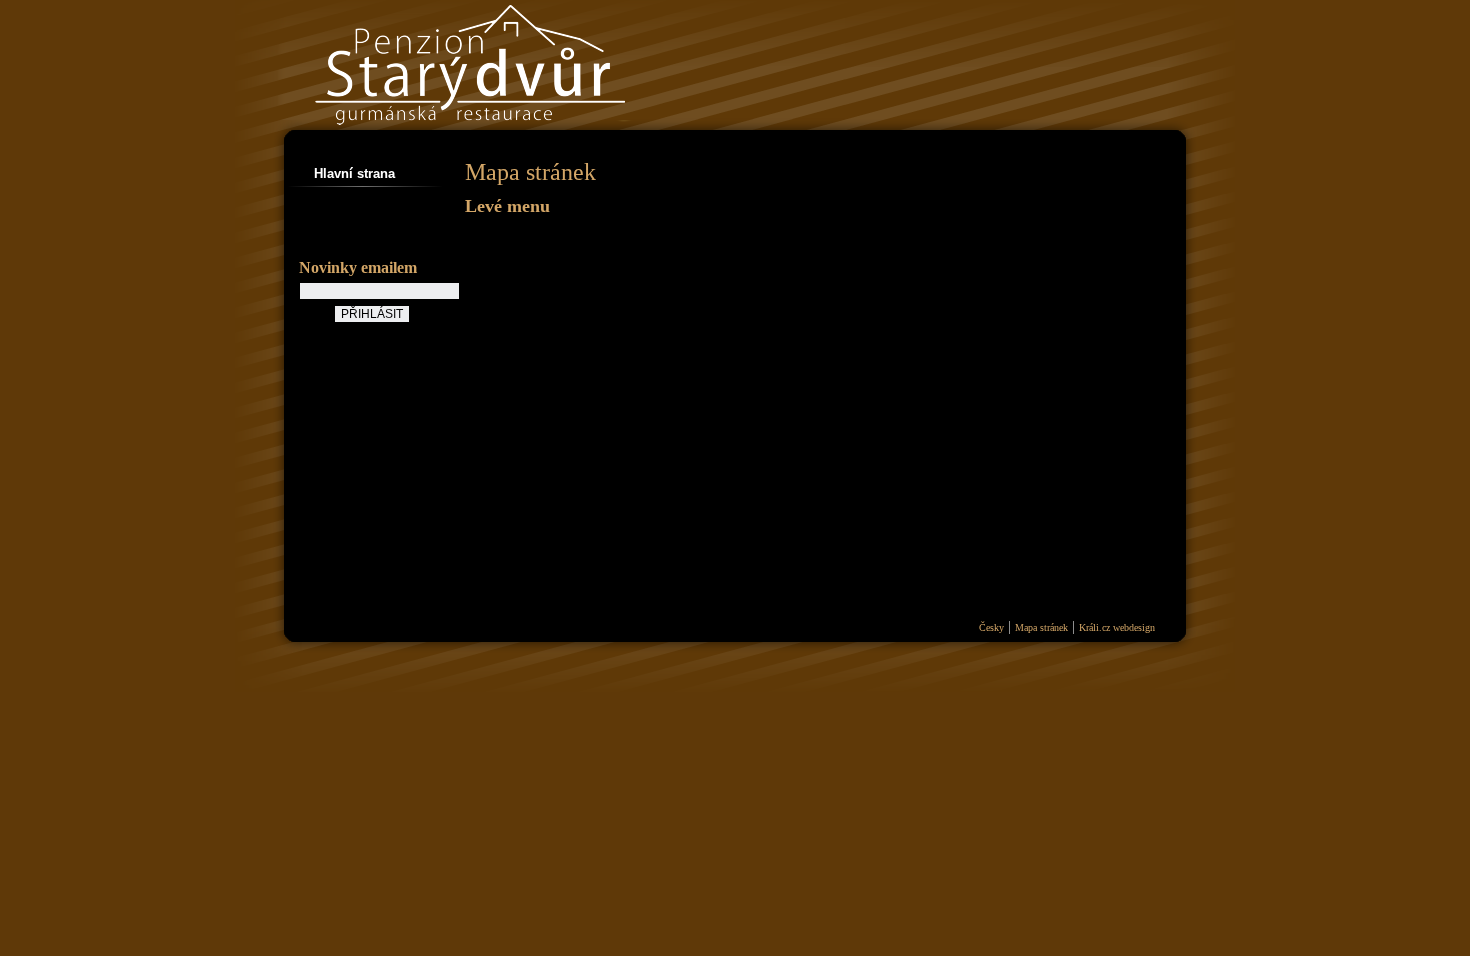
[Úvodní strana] (540, 140)
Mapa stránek (1041, 627)
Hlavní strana (354, 173)
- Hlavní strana (507, 235)
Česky (991, 627)
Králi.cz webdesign (1117, 627)
